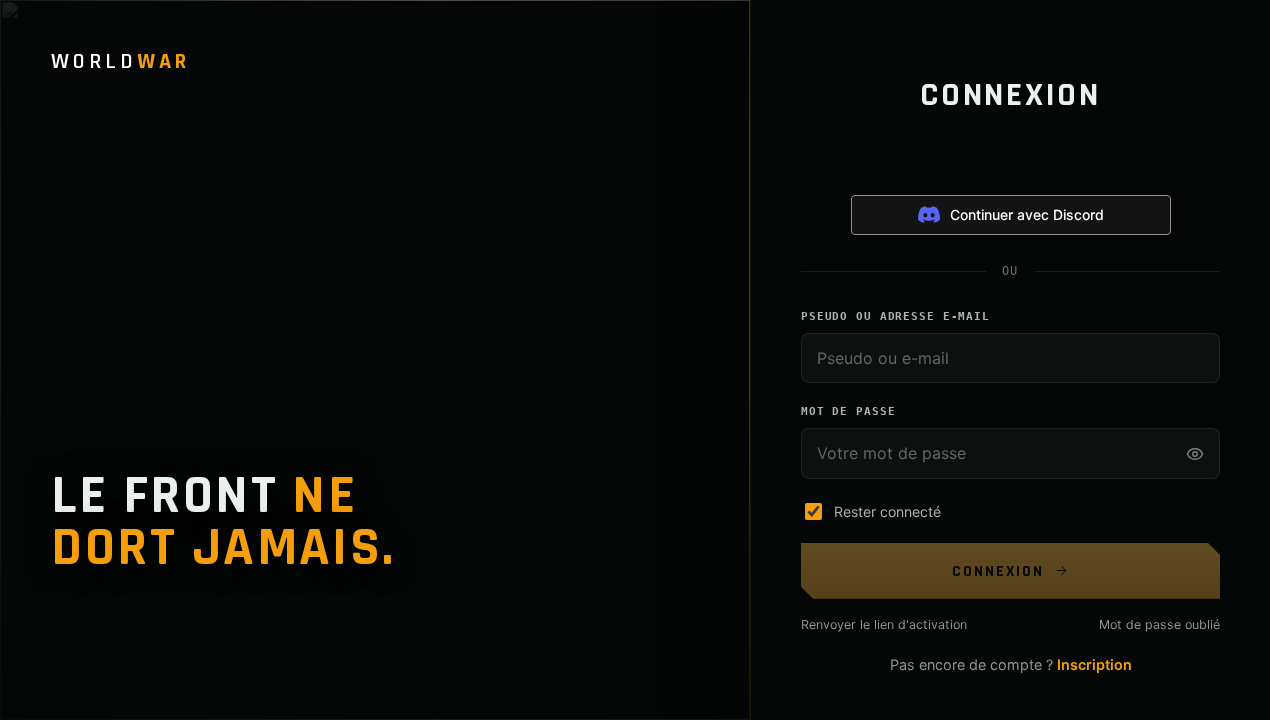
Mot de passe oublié (1159, 624)
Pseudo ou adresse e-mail (895, 316)
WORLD (120, 62)
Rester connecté (887, 511)
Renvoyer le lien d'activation (884, 624)
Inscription (1094, 664)
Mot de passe (848, 411)
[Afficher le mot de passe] (1195, 454)
